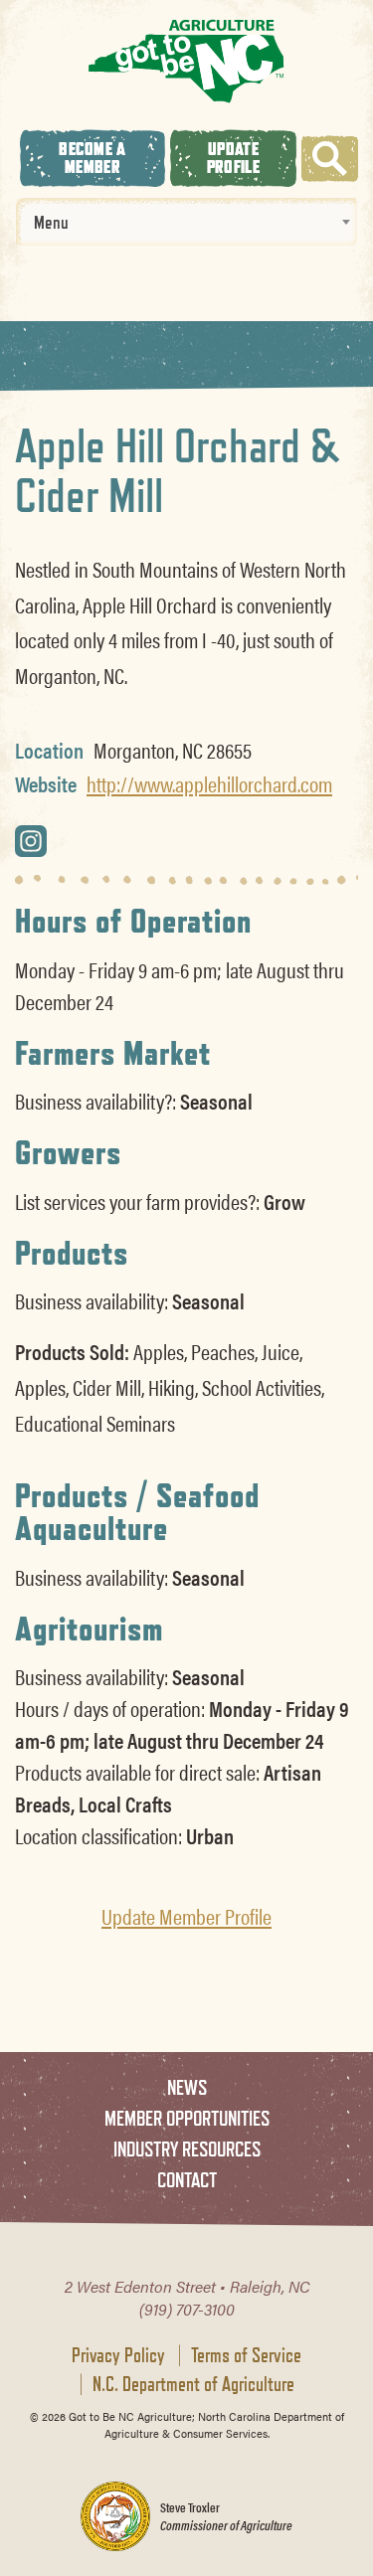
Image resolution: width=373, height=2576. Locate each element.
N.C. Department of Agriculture (193, 2384)
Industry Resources (187, 2149)
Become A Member (92, 158)
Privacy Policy (118, 2355)
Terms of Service (246, 2355)
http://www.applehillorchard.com (209, 783)
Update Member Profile (186, 1916)
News (187, 2087)
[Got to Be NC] (186, 60)
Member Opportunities (187, 2118)
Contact (187, 2180)
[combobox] (186, 222)
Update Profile (233, 158)
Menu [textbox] (51, 222)
